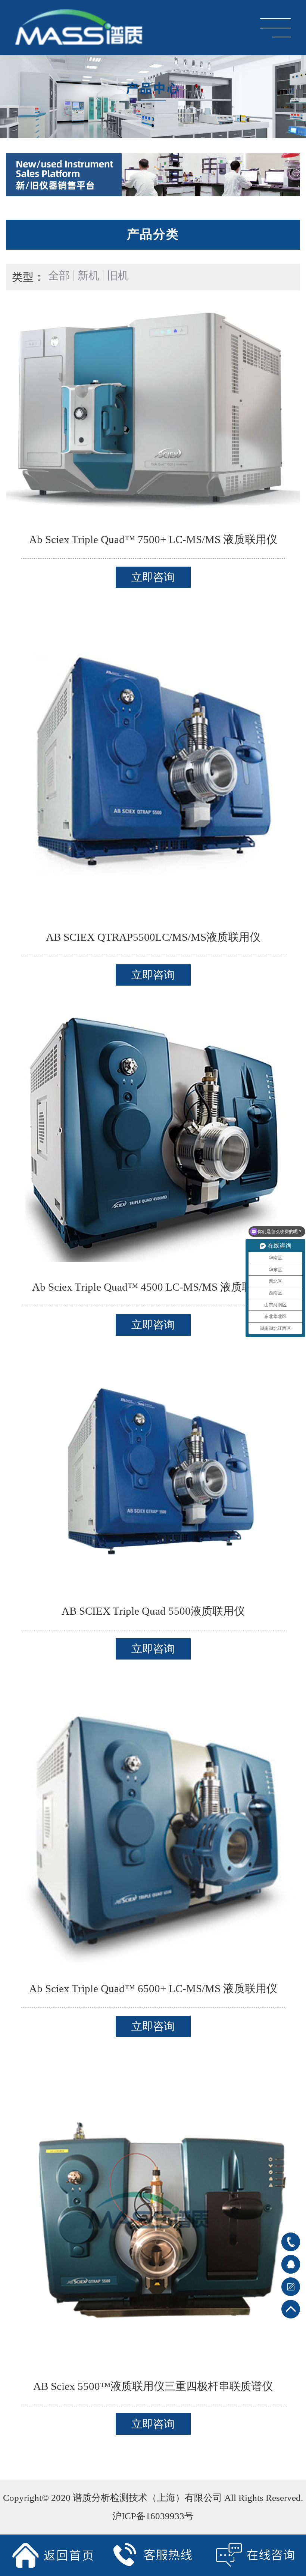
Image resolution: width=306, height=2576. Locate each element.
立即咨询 (153, 577)
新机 (88, 276)
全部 (59, 276)
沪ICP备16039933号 (153, 2516)
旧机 (118, 276)
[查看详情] (153, 405)
